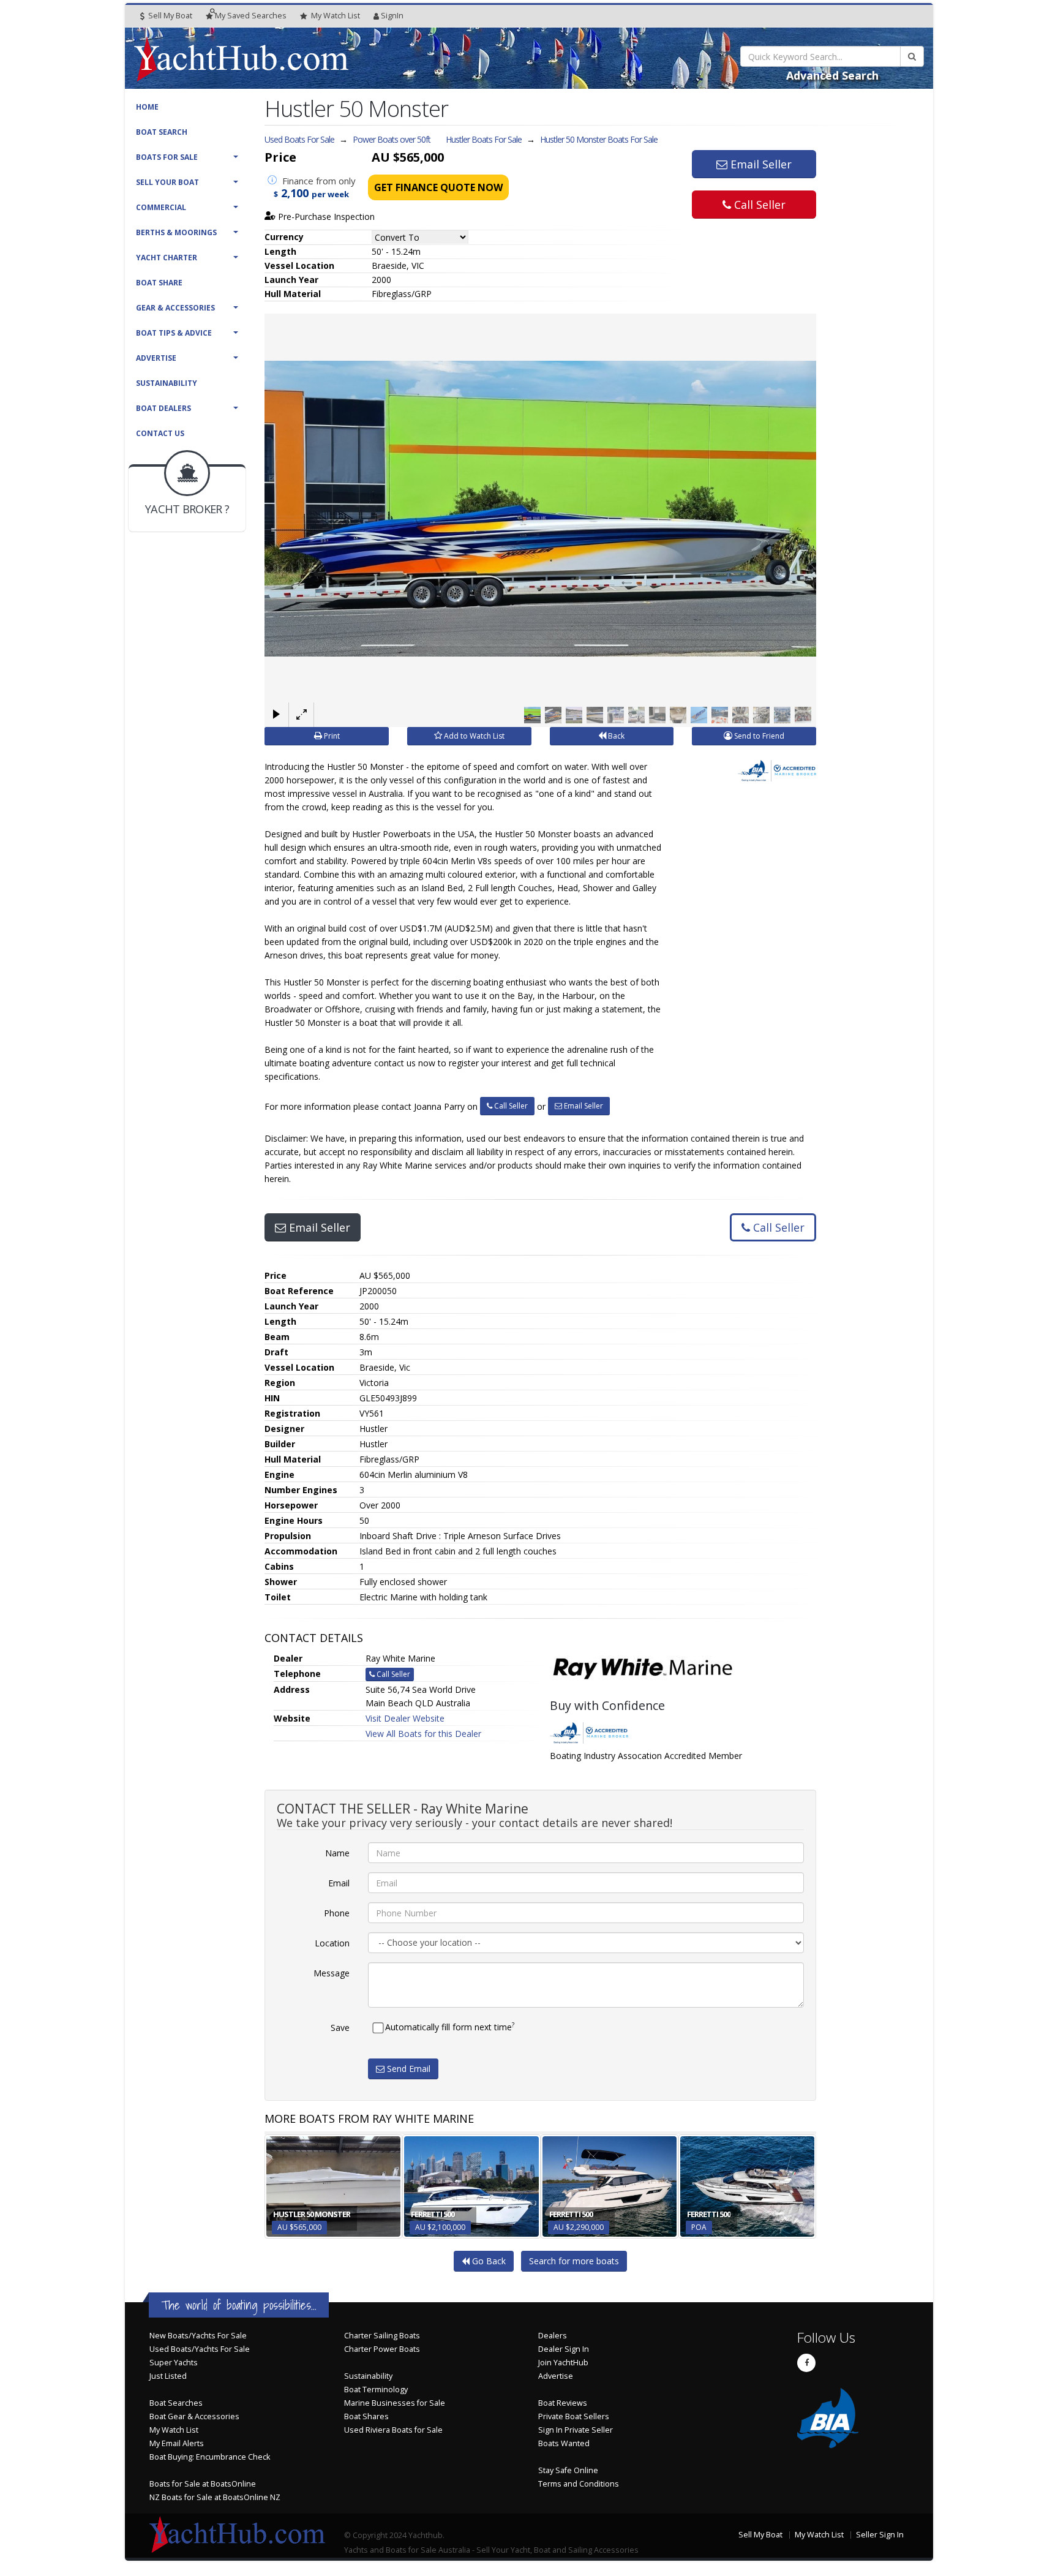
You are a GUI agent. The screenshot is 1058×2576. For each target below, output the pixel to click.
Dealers (553, 2336)
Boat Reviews (563, 2403)
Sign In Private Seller (576, 2430)
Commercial (161, 207)
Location (332, 1943)
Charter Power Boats (382, 2349)
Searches (251, 16)
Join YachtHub (563, 2363)
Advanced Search (832, 75)
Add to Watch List (473, 736)
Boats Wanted (564, 2443)
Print (331, 736)
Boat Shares (366, 2416)
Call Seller (758, 205)
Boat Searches (176, 2403)
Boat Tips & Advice (174, 333)
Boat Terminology (376, 2390)
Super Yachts (174, 2363)
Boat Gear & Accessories (194, 2416)
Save (340, 2028)
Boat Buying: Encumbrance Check (210, 2457)
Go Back (488, 2261)
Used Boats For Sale (299, 139)
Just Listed (168, 2376)
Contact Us (160, 433)
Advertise (156, 358)
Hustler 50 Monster (599, 139)
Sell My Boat (169, 16)
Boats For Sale (167, 157)
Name (337, 1853)
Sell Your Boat (167, 182)
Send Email (407, 2069)
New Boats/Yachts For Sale (198, 2336)
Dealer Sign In (564, 2349)
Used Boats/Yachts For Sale (200, 2349)
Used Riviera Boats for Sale (393, 2430)
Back (615, 736)
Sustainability (167, 383)
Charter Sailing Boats (382, 2336)
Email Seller (760, 164)
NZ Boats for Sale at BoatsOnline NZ (215, 2497)
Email (339, 1883)
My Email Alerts (177, 2443)
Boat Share (159, 283)
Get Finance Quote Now (438, 187)
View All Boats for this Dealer (423, 1734)
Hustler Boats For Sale (484, 139)
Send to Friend (758, 736)
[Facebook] (806, 2363)
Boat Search (162, 132)
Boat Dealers (163, 408)
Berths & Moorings (176, 232)
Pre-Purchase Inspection (325, 217)
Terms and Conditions (579, 2484)
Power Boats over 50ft (392, 139)
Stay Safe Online (568, 2470)
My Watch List (174, 2430)
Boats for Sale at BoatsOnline (203, 2484)
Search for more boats (574, 2261)
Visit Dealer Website (405, 1718)
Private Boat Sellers (574, 2416)
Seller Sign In (880, 2535)
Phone (337, 1913)
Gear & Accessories (175, 308)
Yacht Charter (167, 258)
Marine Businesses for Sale (395, 2403)
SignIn (392, 16)
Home (147, 107)
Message (332, 1973)
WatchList (336, 16)
